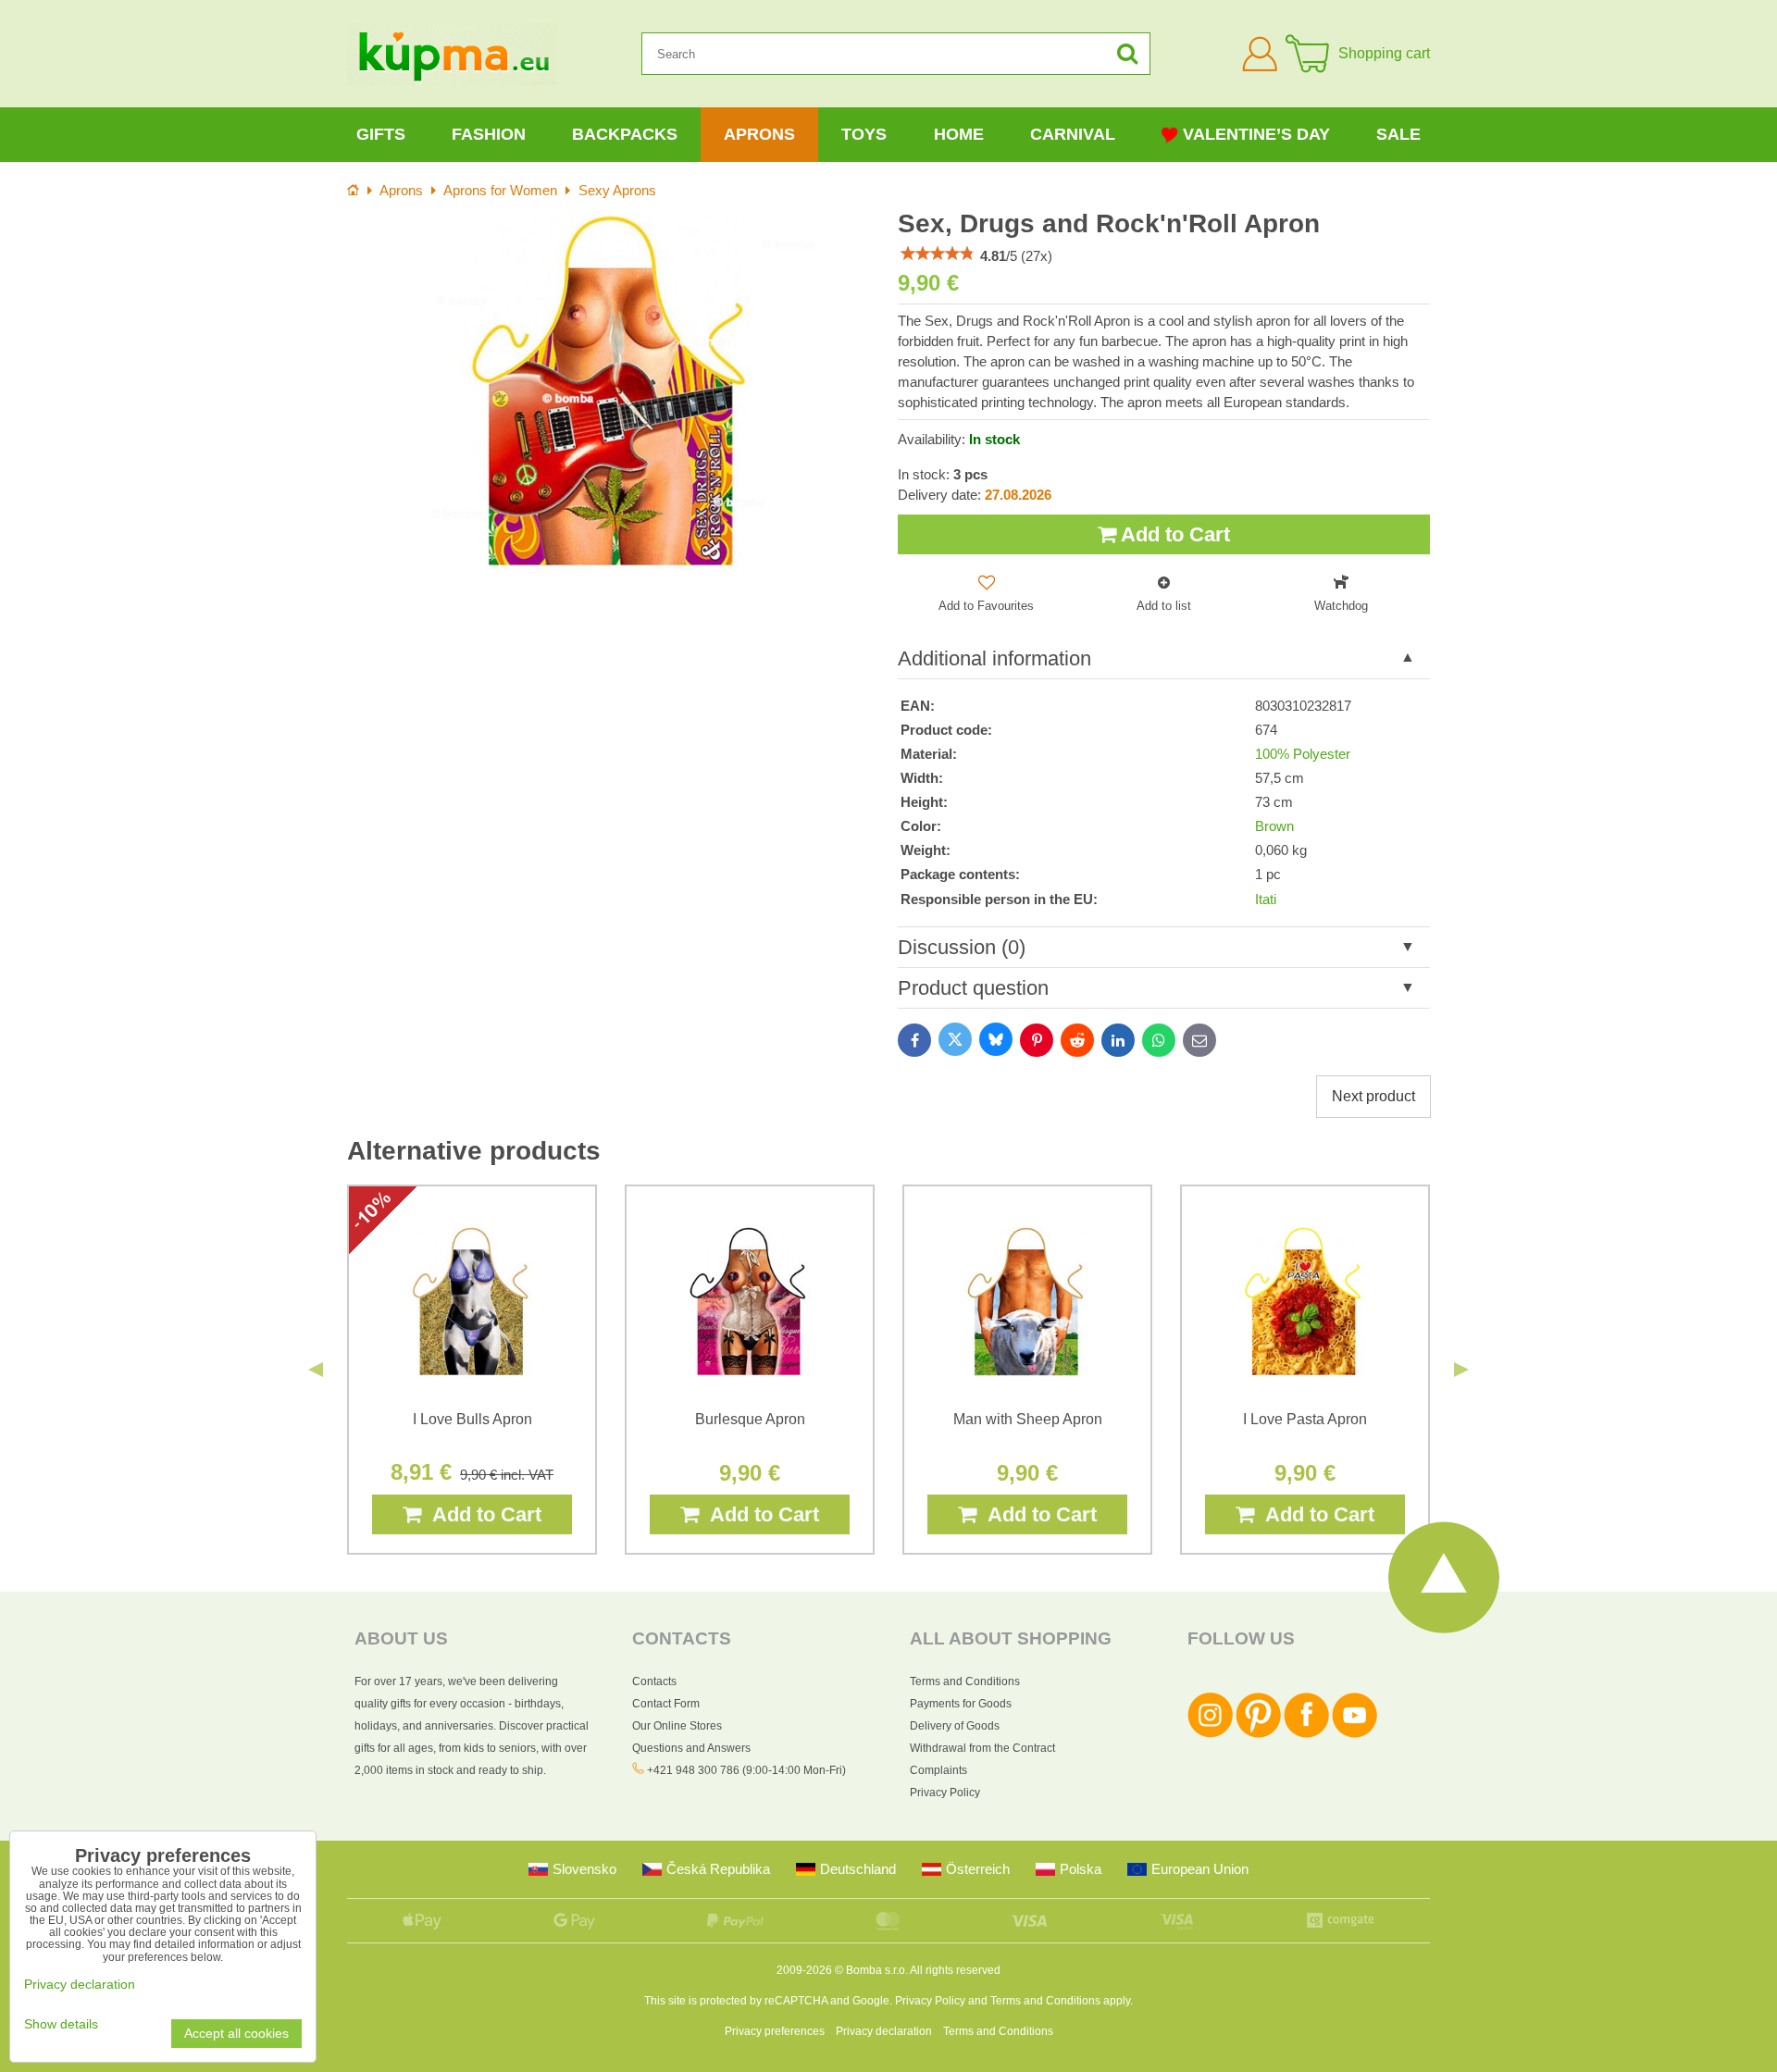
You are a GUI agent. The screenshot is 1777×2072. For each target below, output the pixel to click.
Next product (1373, 1096)
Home (959, 134)
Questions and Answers (691, 1748)
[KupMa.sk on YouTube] (1354, 1734)
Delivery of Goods (955, 1726)
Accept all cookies (236, 2034)
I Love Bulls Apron (472, 1419)
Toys (864, 134)
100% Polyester (1303, 754)
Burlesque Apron (750, 1419)
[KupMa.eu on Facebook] (1306, 1734)
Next (1461, 1370)
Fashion (489, 134)
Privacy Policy (945, 1793)
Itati (1266, 900)
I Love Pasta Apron (1305, 1419)
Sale (1398, 134)
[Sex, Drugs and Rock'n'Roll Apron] (613, 392)
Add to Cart (1173, 534)
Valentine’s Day (1256, 134)
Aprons (759, 134)
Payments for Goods (961, 1704)
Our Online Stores (677, 1726)
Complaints (938, 1770)
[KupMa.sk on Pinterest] (1258, 1734)
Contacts (654, 1681)
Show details (61, 2024)
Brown (1274, 826)
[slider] (938, 254)
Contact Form (666, 1704)
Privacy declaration (884, 2031)
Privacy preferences (775, 2031)
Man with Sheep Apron (1028, 1419)
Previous (316, 1370)
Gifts (381, 134)
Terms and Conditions (965, 1681)
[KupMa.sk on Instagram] (1210, 1734)
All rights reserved (955, 1970)
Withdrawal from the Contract (982, 1748)
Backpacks (625, 134)
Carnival (1073, 134)
